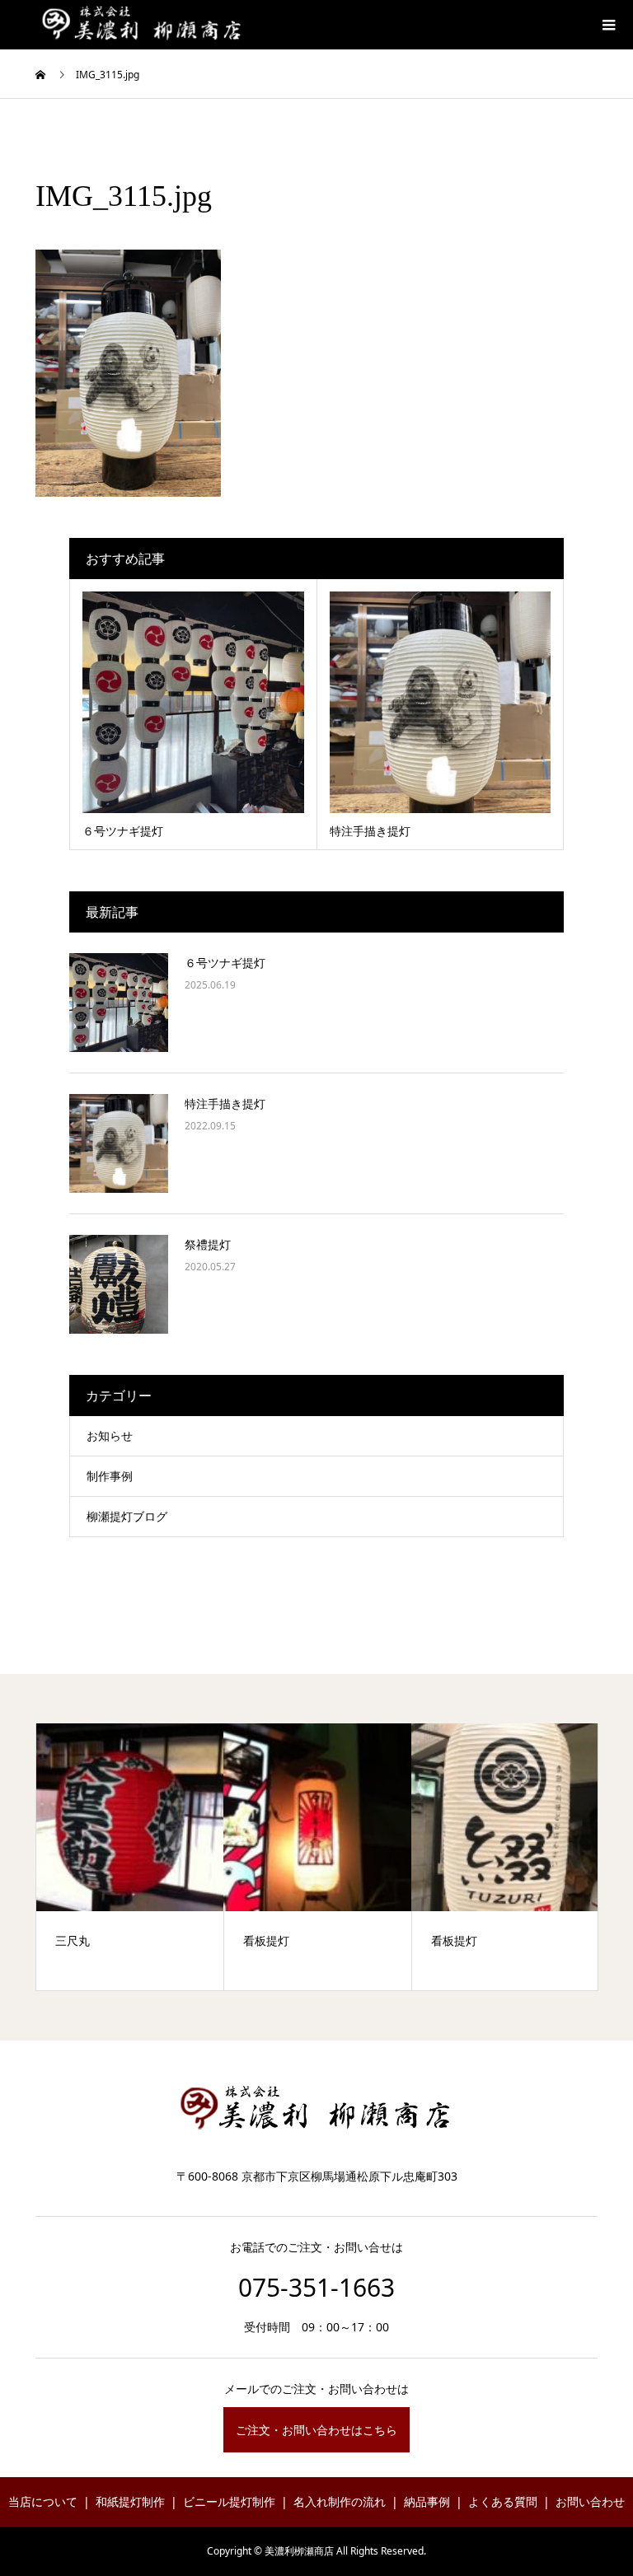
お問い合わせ (590, 2501)
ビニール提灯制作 (229, 2501)
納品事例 (427, 2501)
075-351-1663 (316, 2287)
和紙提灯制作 (130, 2501)
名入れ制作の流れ (340, 2501)
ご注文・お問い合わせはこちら (316, 2430)
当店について (43, 2501)
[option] (141, 1857)
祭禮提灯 (208, 1244)
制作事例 (110, 1476)
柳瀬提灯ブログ (127, 1516)
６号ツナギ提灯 (225, 963)
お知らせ (110, 1435)
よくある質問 (503, 2501)
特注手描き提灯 (225, 1103)
